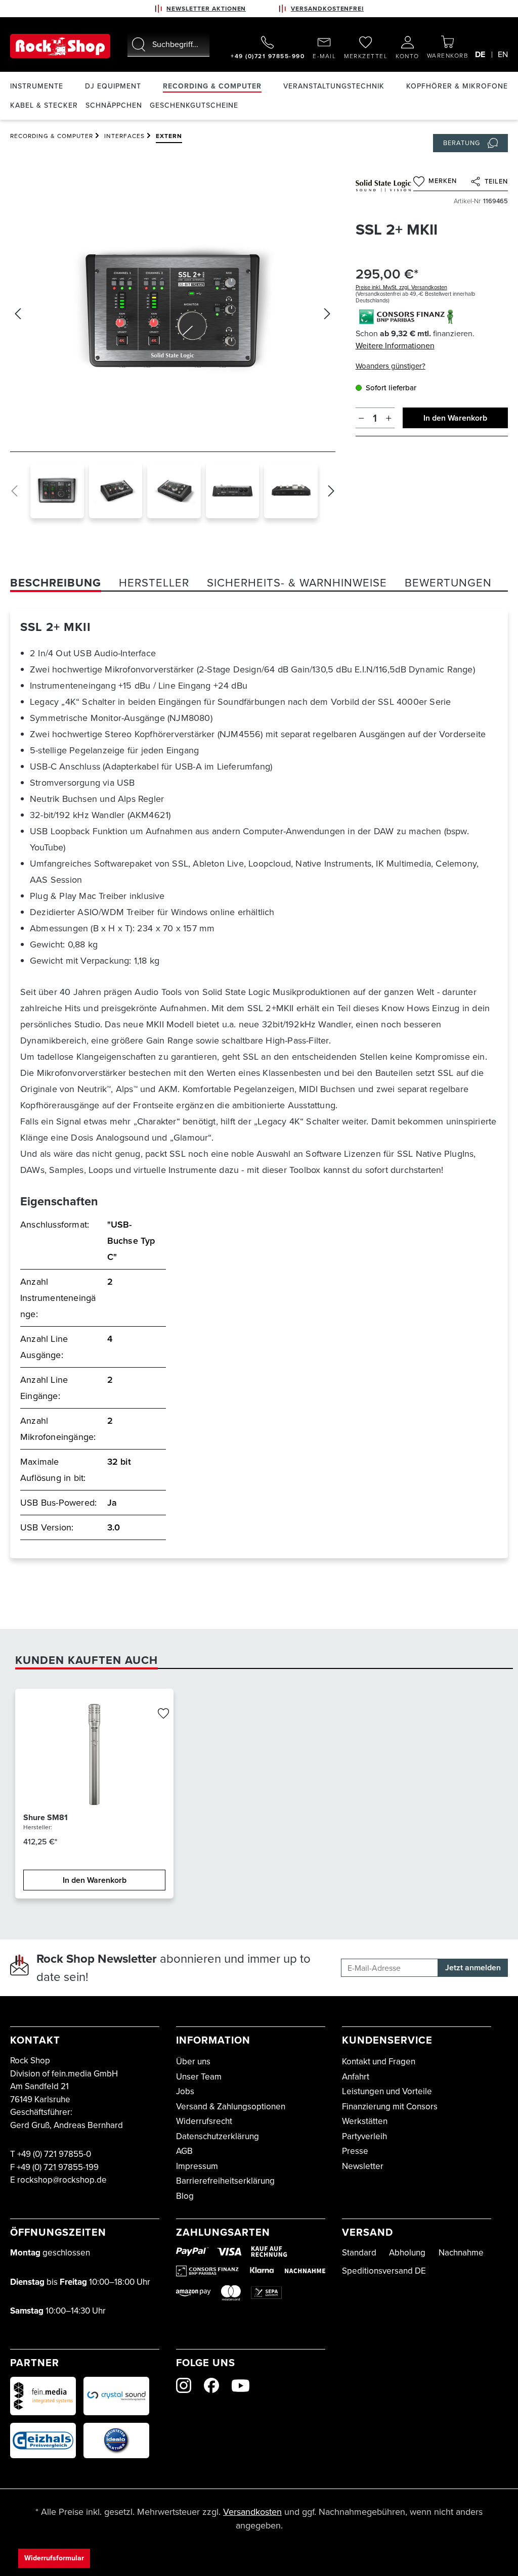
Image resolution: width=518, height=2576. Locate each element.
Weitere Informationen (395, 346)
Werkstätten (365, 2121)
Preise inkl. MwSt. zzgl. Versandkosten (401, 287)
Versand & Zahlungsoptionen (231, 2107)
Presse (355, 2151)
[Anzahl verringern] (361, 418)
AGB (184, 2151)
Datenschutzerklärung (218, 2136)
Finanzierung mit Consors (390, 2107)
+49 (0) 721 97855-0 (54, 2154)
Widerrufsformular (54, 2558)
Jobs (185, 2091)
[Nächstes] (327, 314)
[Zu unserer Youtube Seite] (241, 2386)
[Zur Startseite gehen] (60, 46)
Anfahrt (356, 2077)
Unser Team (199, 2077)
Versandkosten (252, 2512)
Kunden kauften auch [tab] (87, 1660)
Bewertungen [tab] (448, 583)
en (503, 54)
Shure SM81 (46, 1818)
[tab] (56, 583)
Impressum (197, 2166)
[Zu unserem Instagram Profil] (184, 2385)
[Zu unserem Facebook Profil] (211, 2385)
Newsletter (363, 2166)
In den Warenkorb (455, 418)
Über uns (193, 2062)
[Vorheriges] (18, 314)
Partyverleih (364, 2136)
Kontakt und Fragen (379, 2062)
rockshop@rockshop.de (62, 2180)
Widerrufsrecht (204, 2121)
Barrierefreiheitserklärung (225, 2181)
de (480, 54)
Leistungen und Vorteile (387, 2091)
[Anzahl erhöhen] (389, 418)
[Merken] (163, 1714)
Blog (185, 2196)
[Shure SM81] (94, 1754)
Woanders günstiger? (391, 366)
